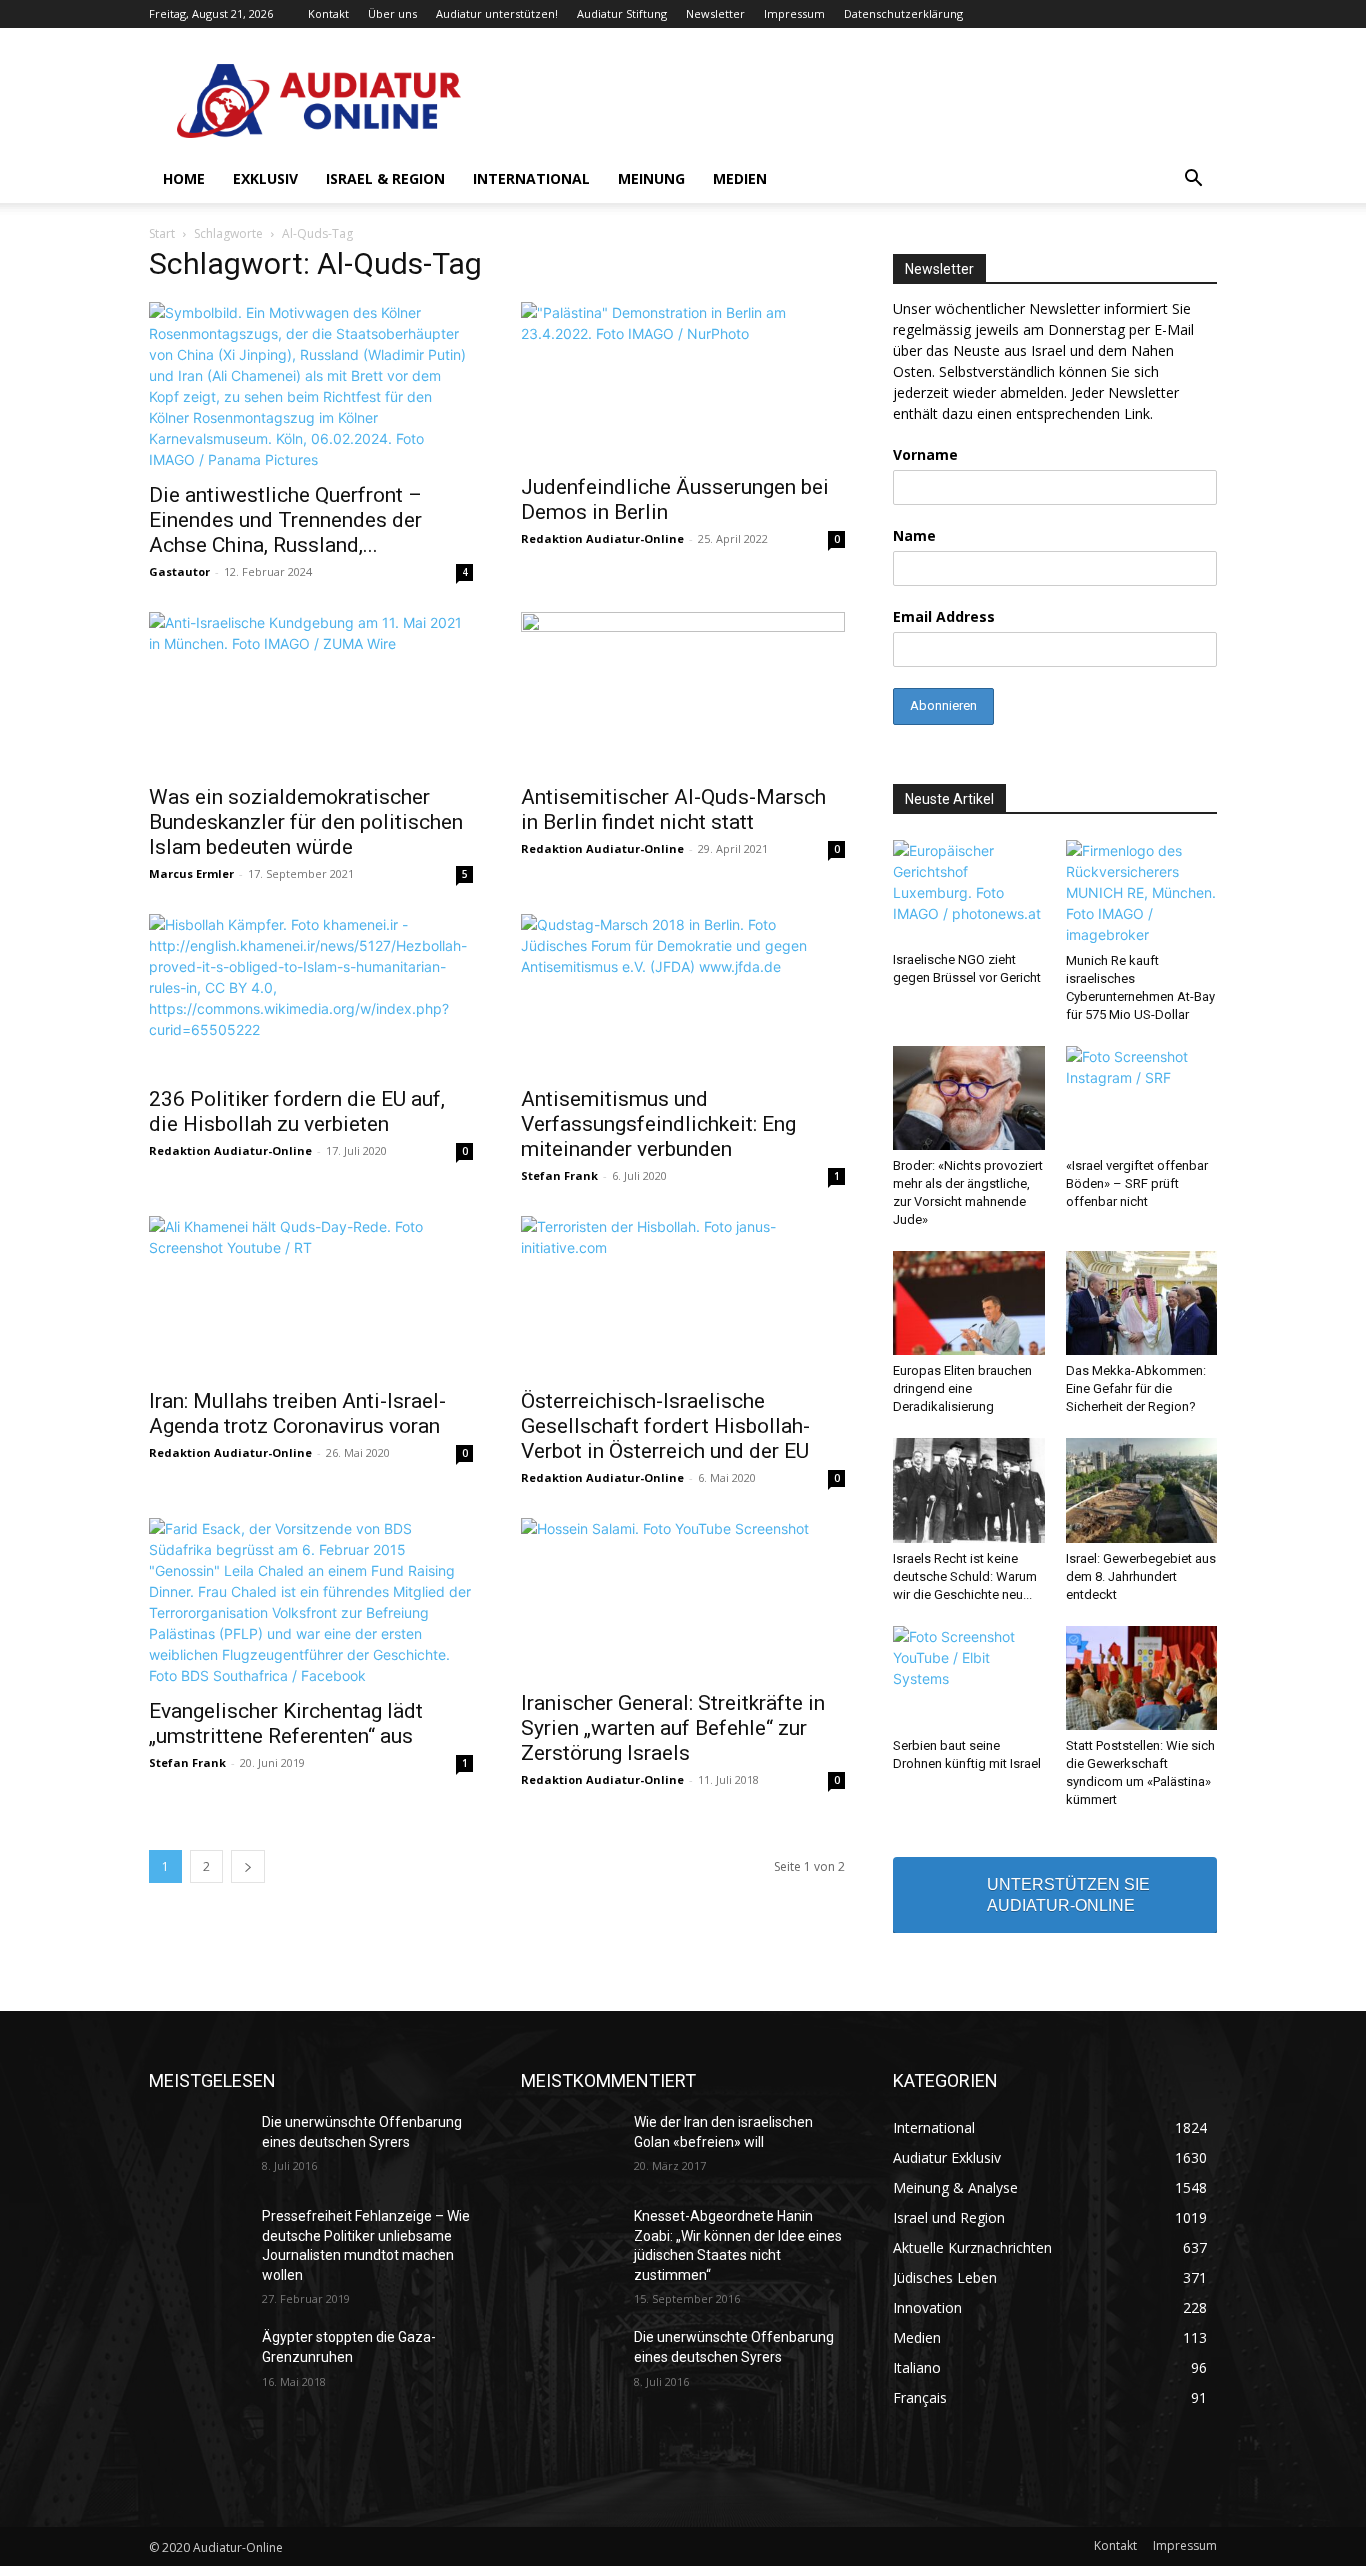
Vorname (925, 454)
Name (914, 535)
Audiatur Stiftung (622, 13)
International (531, 178)
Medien (740, 178)
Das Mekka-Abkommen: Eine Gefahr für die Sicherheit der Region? (1136, 1388)
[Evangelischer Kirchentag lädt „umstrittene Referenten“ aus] (311, 1602)
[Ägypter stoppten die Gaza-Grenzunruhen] (197, 2362)
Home (184, 178)
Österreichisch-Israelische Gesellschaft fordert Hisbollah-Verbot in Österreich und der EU (665, 1426)
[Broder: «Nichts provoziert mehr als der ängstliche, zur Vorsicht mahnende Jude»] (969, 1098)
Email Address (944, 616)
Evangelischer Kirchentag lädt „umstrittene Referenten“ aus (286, 1723)
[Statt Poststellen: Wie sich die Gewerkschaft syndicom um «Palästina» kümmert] (1142, 1678)
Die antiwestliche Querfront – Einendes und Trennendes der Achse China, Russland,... (285, 520)
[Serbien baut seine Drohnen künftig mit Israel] (969, 1678)
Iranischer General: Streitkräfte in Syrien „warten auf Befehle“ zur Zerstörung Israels (673, 1728)
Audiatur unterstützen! (497, 13)
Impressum (794, 13)
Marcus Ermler (191, 873)
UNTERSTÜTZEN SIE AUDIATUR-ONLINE (1068, 1895)
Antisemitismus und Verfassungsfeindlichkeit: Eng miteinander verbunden (658, 1124)
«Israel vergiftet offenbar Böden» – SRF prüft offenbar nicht (1137, 1183)
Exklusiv (265, 178)
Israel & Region (385, 178)
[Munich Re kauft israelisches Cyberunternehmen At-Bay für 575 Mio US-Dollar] (1142, 892)
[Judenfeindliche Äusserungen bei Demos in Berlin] (683, 382)
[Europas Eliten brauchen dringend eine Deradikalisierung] (969, 1303)
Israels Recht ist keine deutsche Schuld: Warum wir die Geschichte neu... (965, 1576)
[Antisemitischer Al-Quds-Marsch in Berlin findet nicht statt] (683, 692)
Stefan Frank (559, 1175)
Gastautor (179, 571)
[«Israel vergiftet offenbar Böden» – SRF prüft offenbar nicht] (1142, 1098)
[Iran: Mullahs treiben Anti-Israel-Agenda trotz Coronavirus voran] (311, 1296)
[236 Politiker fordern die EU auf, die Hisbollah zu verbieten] (311, 994)
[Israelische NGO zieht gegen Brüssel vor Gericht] (969, 892)
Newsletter (715, 13)
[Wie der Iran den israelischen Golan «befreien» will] (569, 2147)
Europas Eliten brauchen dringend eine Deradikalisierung (962, 1388)
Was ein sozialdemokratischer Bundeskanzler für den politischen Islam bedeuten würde (306, 822)
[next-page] (248, 1866)
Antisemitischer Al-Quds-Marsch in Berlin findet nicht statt (673, 809)
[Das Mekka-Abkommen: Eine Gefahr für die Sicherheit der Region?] (1142, 1303)
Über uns (392, 13)
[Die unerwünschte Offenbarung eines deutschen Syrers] (197, 2147)
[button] (1193, 180)
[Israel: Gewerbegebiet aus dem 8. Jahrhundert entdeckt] (1142, 1490)
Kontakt (328, 13)
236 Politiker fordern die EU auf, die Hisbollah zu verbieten (297, 1111)
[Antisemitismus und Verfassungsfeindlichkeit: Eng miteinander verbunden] (683, 994)
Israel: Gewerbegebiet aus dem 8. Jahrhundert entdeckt (1141, 1576)
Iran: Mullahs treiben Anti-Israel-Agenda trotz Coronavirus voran (297, 1413)
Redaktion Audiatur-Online (602, 538)
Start (162, 233)
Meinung (651, 178)
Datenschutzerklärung (903, 13)
